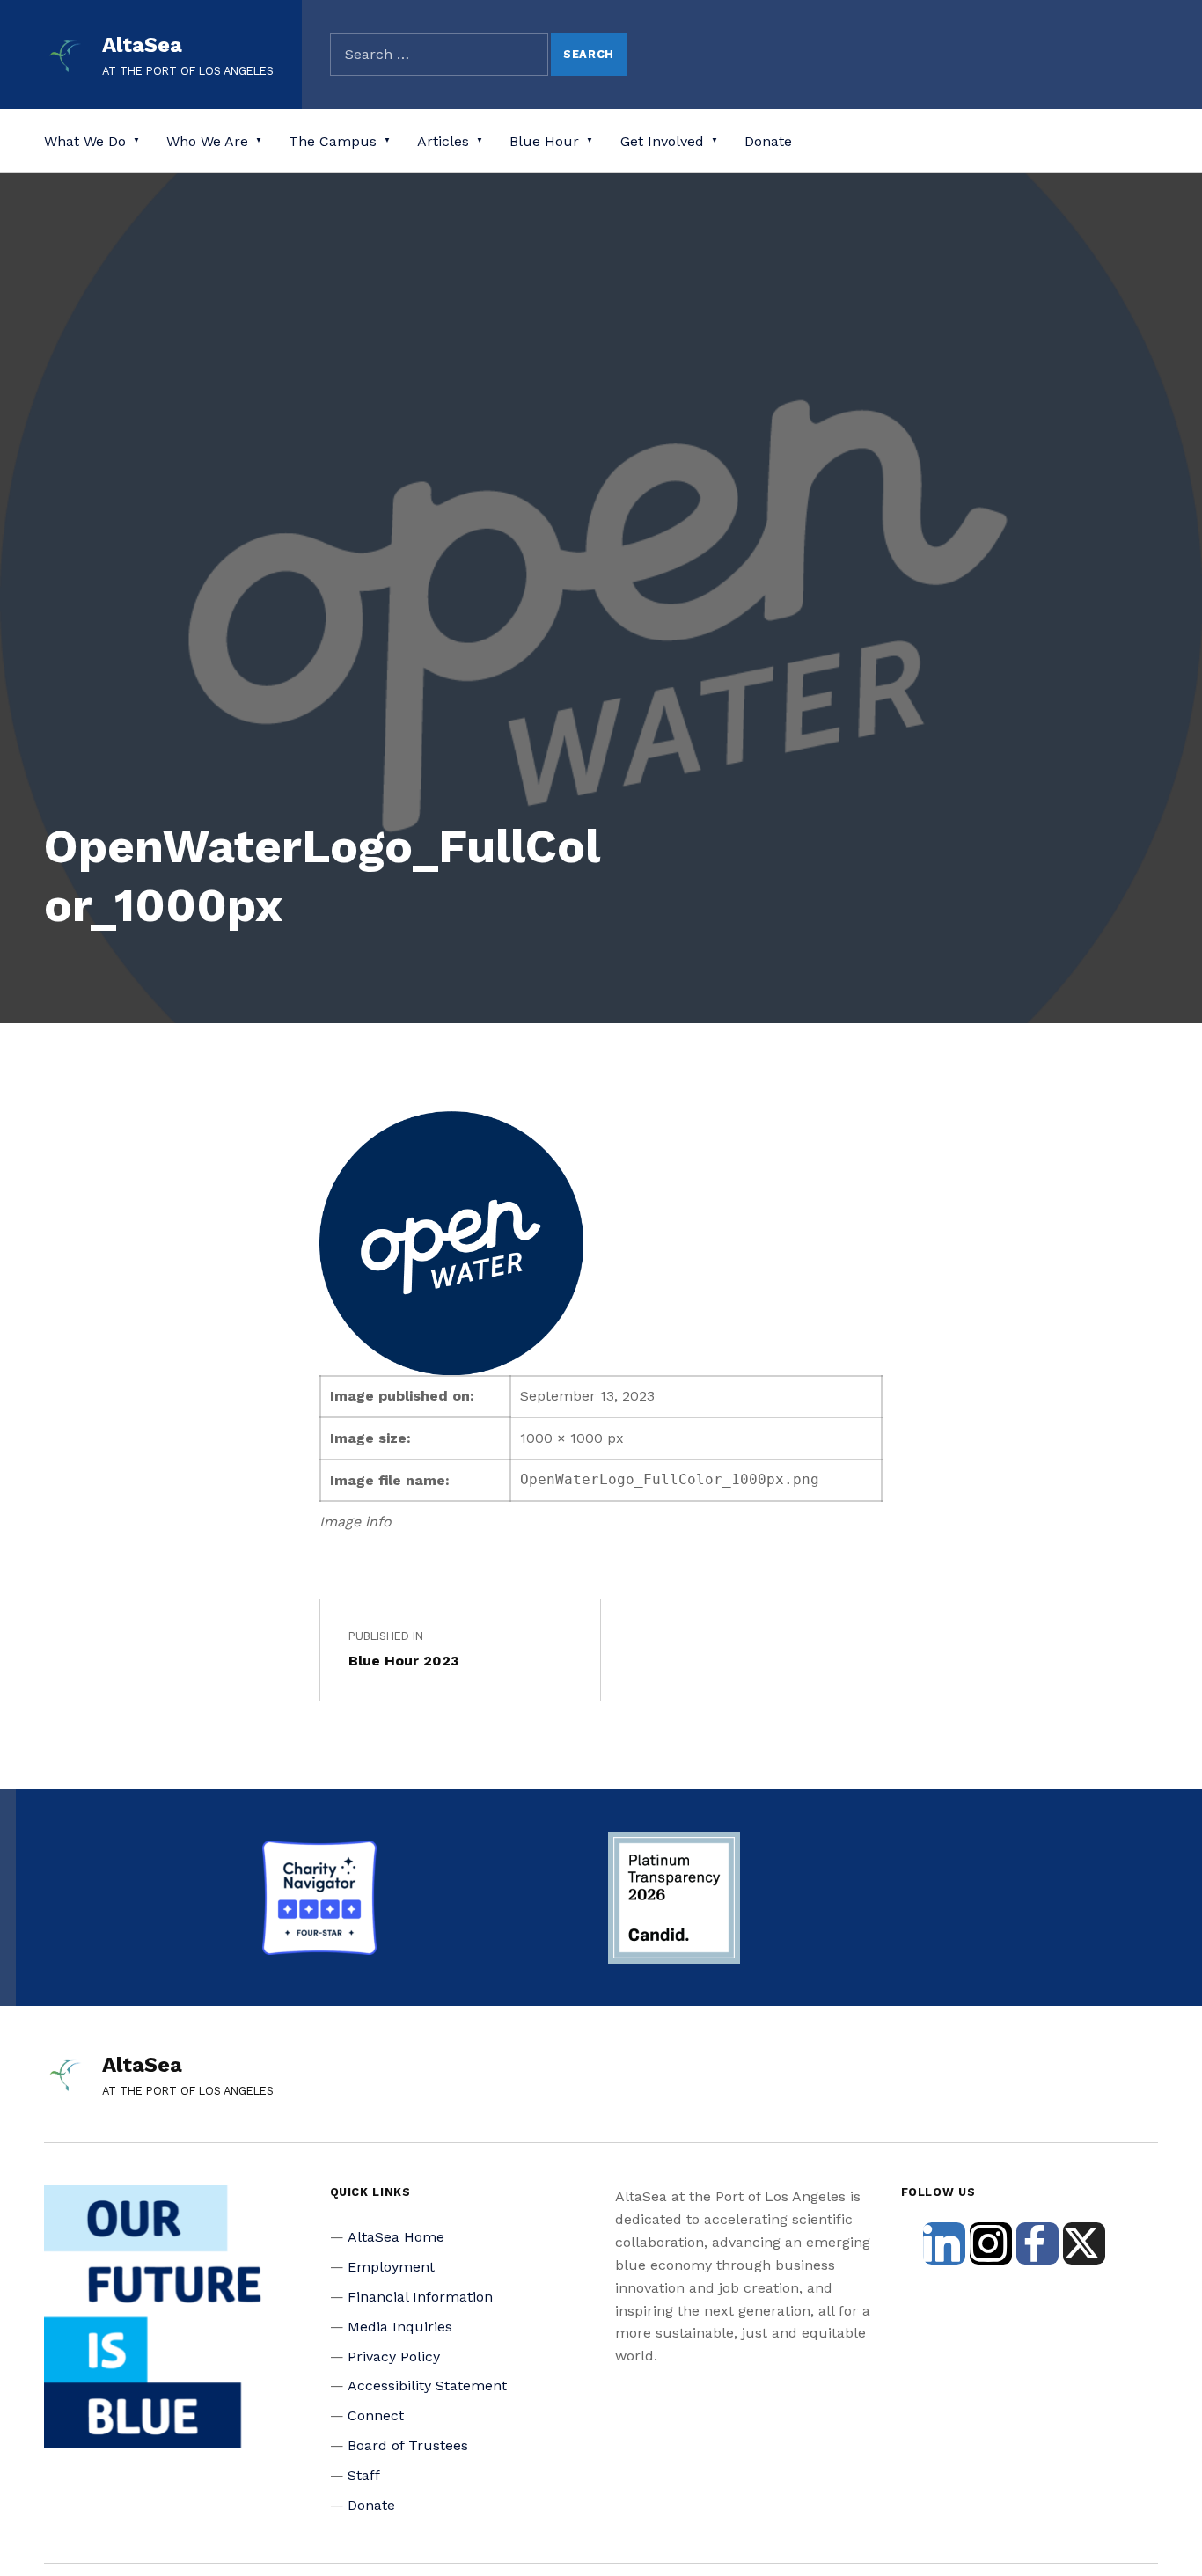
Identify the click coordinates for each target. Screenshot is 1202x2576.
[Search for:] (439, 55)
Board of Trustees (408, 2445)
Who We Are (207, 141)
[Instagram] (991, 2243)
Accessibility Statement (427, 2386)
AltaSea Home (396, 2237)
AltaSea (142, 45)
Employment (391, 2267)
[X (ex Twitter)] (1084, 2243)
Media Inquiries (400, 2327)
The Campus (333, 141)
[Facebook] (1037, 2243)
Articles (443, 141)
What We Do (85, 141)
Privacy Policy (394, 2356)
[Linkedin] (944, 2243)
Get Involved (662, 141)
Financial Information (420, 2297)
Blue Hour (544, 141)
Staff (364, 2475)
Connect (376, 2415)
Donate (768, 141)
